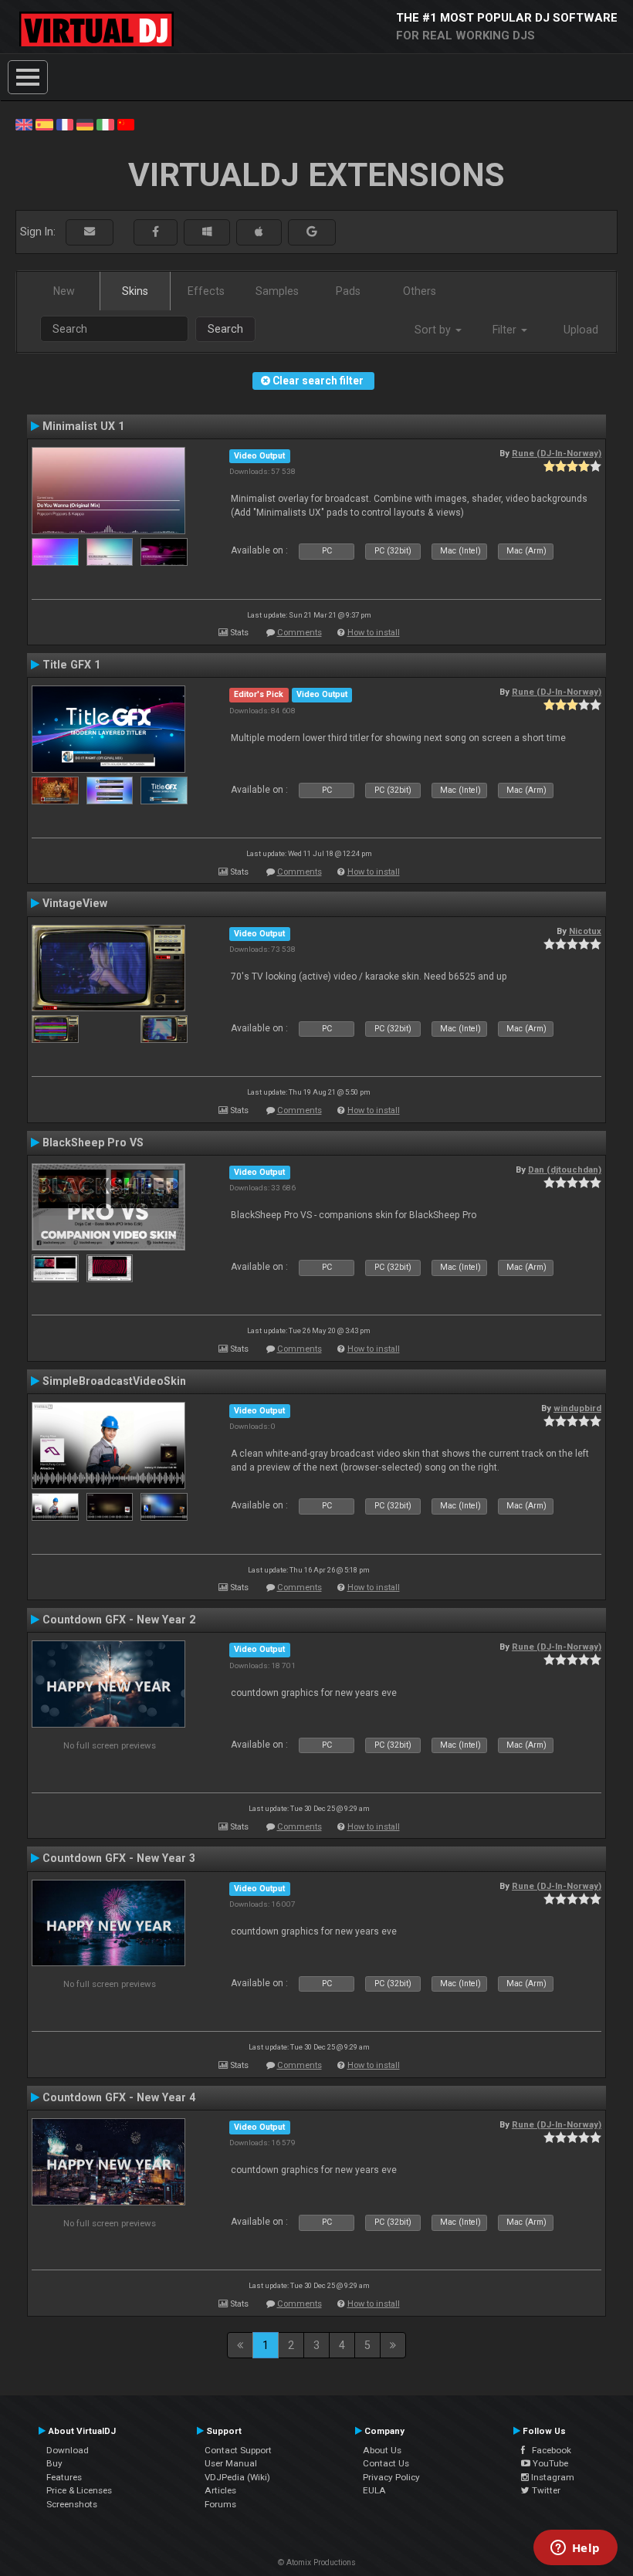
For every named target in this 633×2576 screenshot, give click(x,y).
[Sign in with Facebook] (156, 232)
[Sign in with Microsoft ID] (207, 232)
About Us (382, 2450)
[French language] (65, 124)
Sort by (434, 330)
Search (225, 329)
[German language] (85, 124)
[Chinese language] (126, 124)
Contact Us (386, 2463)
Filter (506, 330)
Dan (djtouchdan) (565, 1170)
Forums (220, 2504)
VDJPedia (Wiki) (237, 2477)
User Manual (231, 2463)
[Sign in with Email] (90, 232)
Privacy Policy (391, 2477)
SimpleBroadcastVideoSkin (114, 1381)
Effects (206, 291)
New (64, 291)
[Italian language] (105, 124)
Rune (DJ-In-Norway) (557, 453)
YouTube (549, 2463)
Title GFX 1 (71, 665)
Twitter (545, 2490)
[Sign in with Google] (312, 232)
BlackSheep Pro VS (93, 1142)
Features (64, 2477)
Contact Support (238, 2450)
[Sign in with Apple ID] (259, 232)
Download (68, 2450)
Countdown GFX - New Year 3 (119, 1858)
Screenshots (72, 2504)
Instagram (552, 2477)
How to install (374, 633)
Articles (220, 2490)
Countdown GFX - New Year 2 (119, 1620)
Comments (300, 633)
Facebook (548, 2450)
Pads (348, 291)
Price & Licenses (79, 2490)
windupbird (577, 1408)
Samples (277, 291)
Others (420, 291)
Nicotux (585, 931)
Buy (54, 2463)
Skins (135, 291)
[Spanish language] (44, 124)
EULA (374, 2490)
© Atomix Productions (317, 2562)
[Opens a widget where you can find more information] (575, 2549)
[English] (24, 124)
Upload (581, 330)
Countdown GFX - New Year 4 (119, 2097)
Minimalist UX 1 (83, 426)
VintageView (75, 903)
